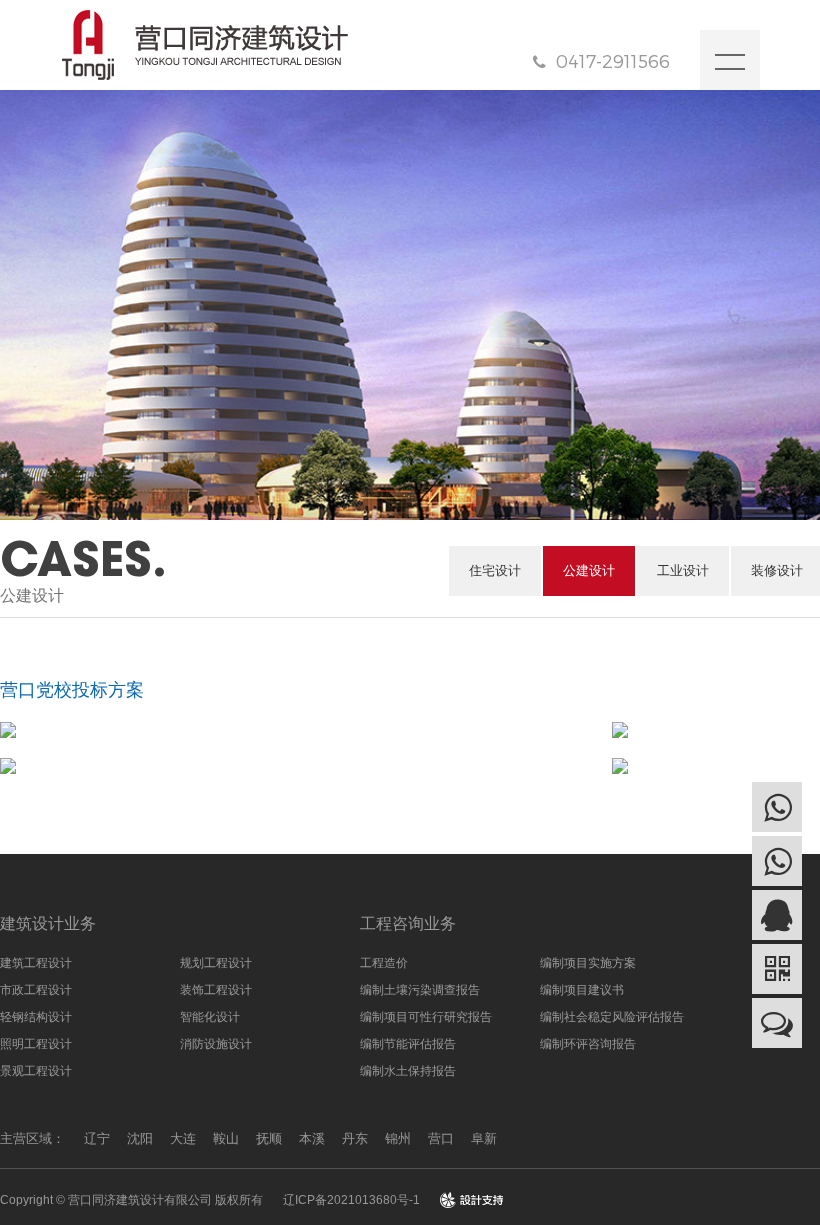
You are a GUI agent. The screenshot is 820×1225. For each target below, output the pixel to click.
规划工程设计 (216, 963)
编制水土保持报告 (408, 1071)
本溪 (312, 1138)
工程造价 (384, 963)
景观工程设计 (36, 1071)
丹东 (355, 1138)
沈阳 (140, 1138)
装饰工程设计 (216, 990)
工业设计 (683, 570)
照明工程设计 (36, 1044)
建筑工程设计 (36, 963)
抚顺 (269, 1138)
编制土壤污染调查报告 (420, 990)
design (472, 1200)
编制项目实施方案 (588, 963)
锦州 (398, 1138)
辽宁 (97, 1138)
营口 (441, 1138)
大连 (183, 1138)
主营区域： (32, 1138)
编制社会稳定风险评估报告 (612, 1017)
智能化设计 (210, 1017)
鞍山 (226, 1138)
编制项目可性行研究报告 (426, 1017)
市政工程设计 (36, 990)
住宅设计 (495, 570)
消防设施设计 (216, 1044)
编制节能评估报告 (408, 1044)
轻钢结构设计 (36, 1017)
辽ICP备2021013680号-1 (351, 1200)
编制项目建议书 (582, 990)
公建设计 (589, 570)
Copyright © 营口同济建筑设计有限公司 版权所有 (131, 1200)
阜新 (484, 1138)
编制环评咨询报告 (588, 1044)
